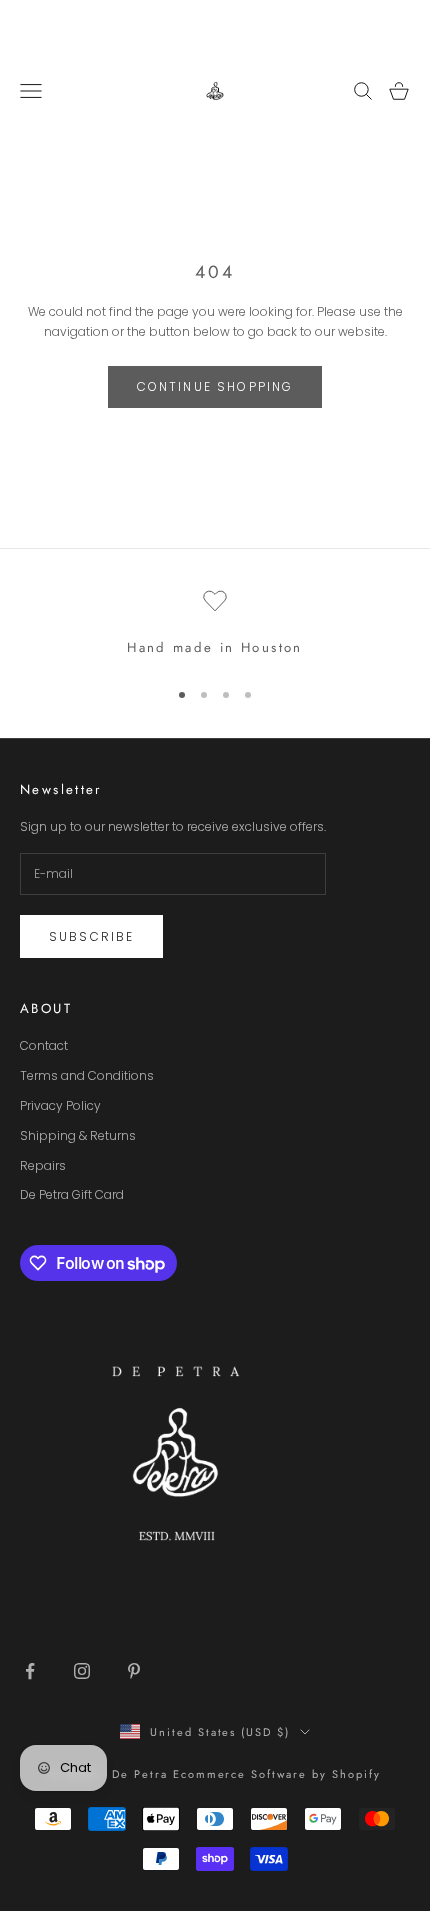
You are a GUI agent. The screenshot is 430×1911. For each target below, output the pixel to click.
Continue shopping (215, 386)
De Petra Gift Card (72, 1194)
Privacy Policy (60, 1105)
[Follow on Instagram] (82, 1671)
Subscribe (91, 936)
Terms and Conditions (87, 1075)
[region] (215, 624)
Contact (44, 1045)
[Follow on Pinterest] (134, 1671)
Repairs (43, 1165)
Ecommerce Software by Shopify (277, 1774)
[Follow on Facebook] (30, 1671)
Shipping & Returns (78, 1135)
